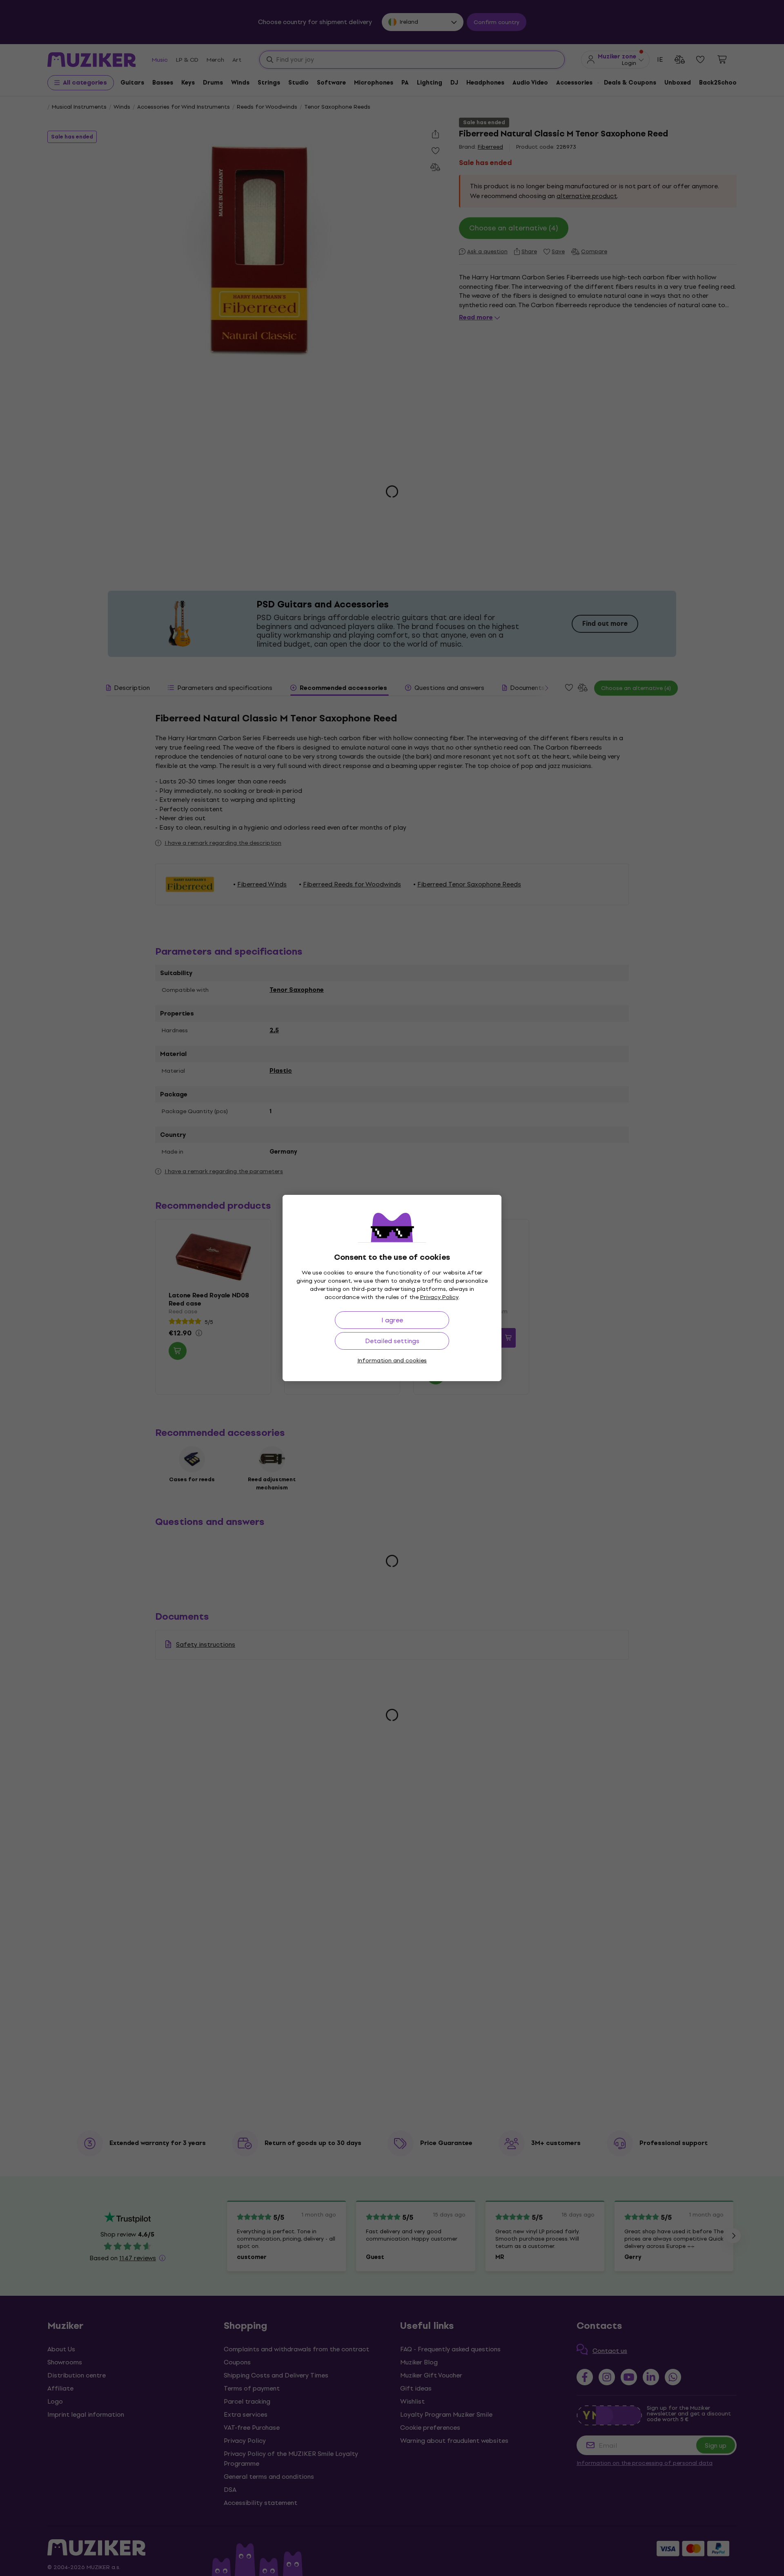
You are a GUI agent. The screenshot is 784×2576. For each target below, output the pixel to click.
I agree (392, 1320)
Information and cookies (392, 1361)
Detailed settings (392, 1341)
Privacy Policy (439, 1297)
